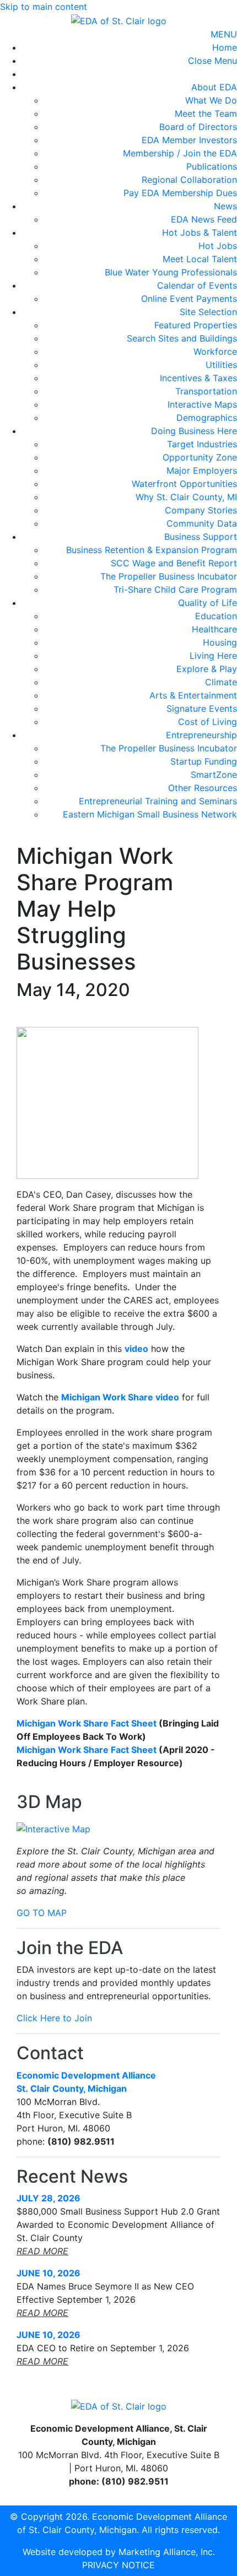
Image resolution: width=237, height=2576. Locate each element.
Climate (221, 682)
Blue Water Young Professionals (171, 272)
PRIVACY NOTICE (118, 2565)
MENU (224, 34)
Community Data (202, 523)
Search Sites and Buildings (182, 338)
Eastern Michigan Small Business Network (150, 814)
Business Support (201, 537)
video (136, 1349)
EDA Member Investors (189, 140)
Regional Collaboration (189, 180)
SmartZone (214, 775)
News (225, 206)
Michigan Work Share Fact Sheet (87, 1723)
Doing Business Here (194, 431)
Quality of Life (208, 603)
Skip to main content (44, 7)
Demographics (207, 418)
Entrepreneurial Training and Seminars (158, 801)
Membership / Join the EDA (180, 153)
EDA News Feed (204, 219)
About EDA (214, 87)
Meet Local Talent (200, 259)
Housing (220, 642)
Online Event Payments (189, 299)
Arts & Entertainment (193, 695)
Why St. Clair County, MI (186, 497)
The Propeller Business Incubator (169, 576)
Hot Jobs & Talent (200, 232)
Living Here (213, 656)
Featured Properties (196, 325)
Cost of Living (208, 722)
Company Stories (201, 510)
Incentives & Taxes (198, 378)
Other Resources (203, 788)
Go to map (42, 1913)
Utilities (221, 365)
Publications (212, 166)
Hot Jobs (218, 246)
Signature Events (202, 708)
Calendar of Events (197, 285)
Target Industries (202, 444)
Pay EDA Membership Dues (180, 193)
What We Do (211, 100)
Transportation (206, 391)
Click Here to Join (54, 2018)
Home (225, 47)
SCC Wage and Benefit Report (174, 563)
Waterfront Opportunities (184, 484)
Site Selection (208, 312)
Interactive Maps (202, 404)
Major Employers (202, 470)
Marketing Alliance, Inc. (167, 2552)
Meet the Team (206, 113)
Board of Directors (198, 127)
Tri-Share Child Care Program (175, 589)
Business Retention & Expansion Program (152, 550)
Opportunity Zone (200, 457)
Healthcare (214, 629)
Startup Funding (204, 761)
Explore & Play (207, 669)
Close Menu (212, 61)
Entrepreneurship (201, 735)
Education (216, 616)
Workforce (215, 351)
